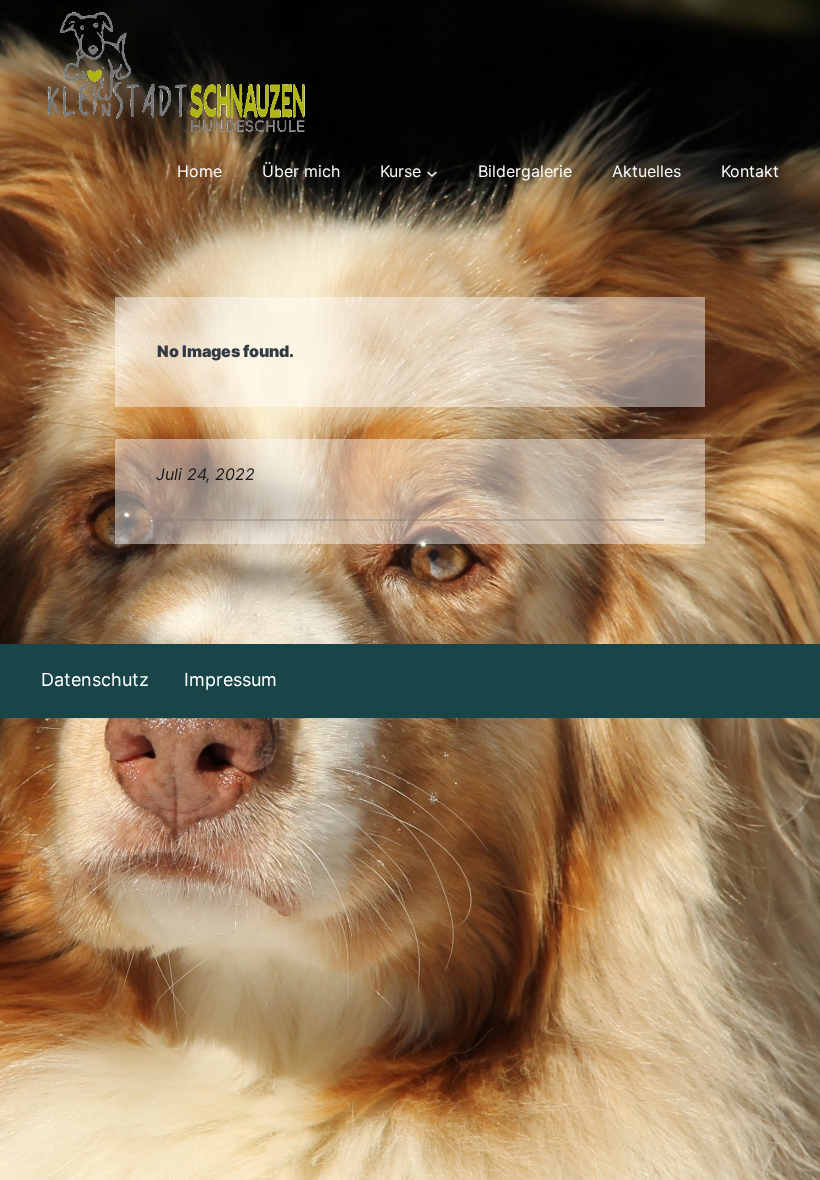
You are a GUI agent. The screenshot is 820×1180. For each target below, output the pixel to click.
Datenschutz (95, 679)
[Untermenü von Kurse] (432, 172)
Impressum (230, 679)
